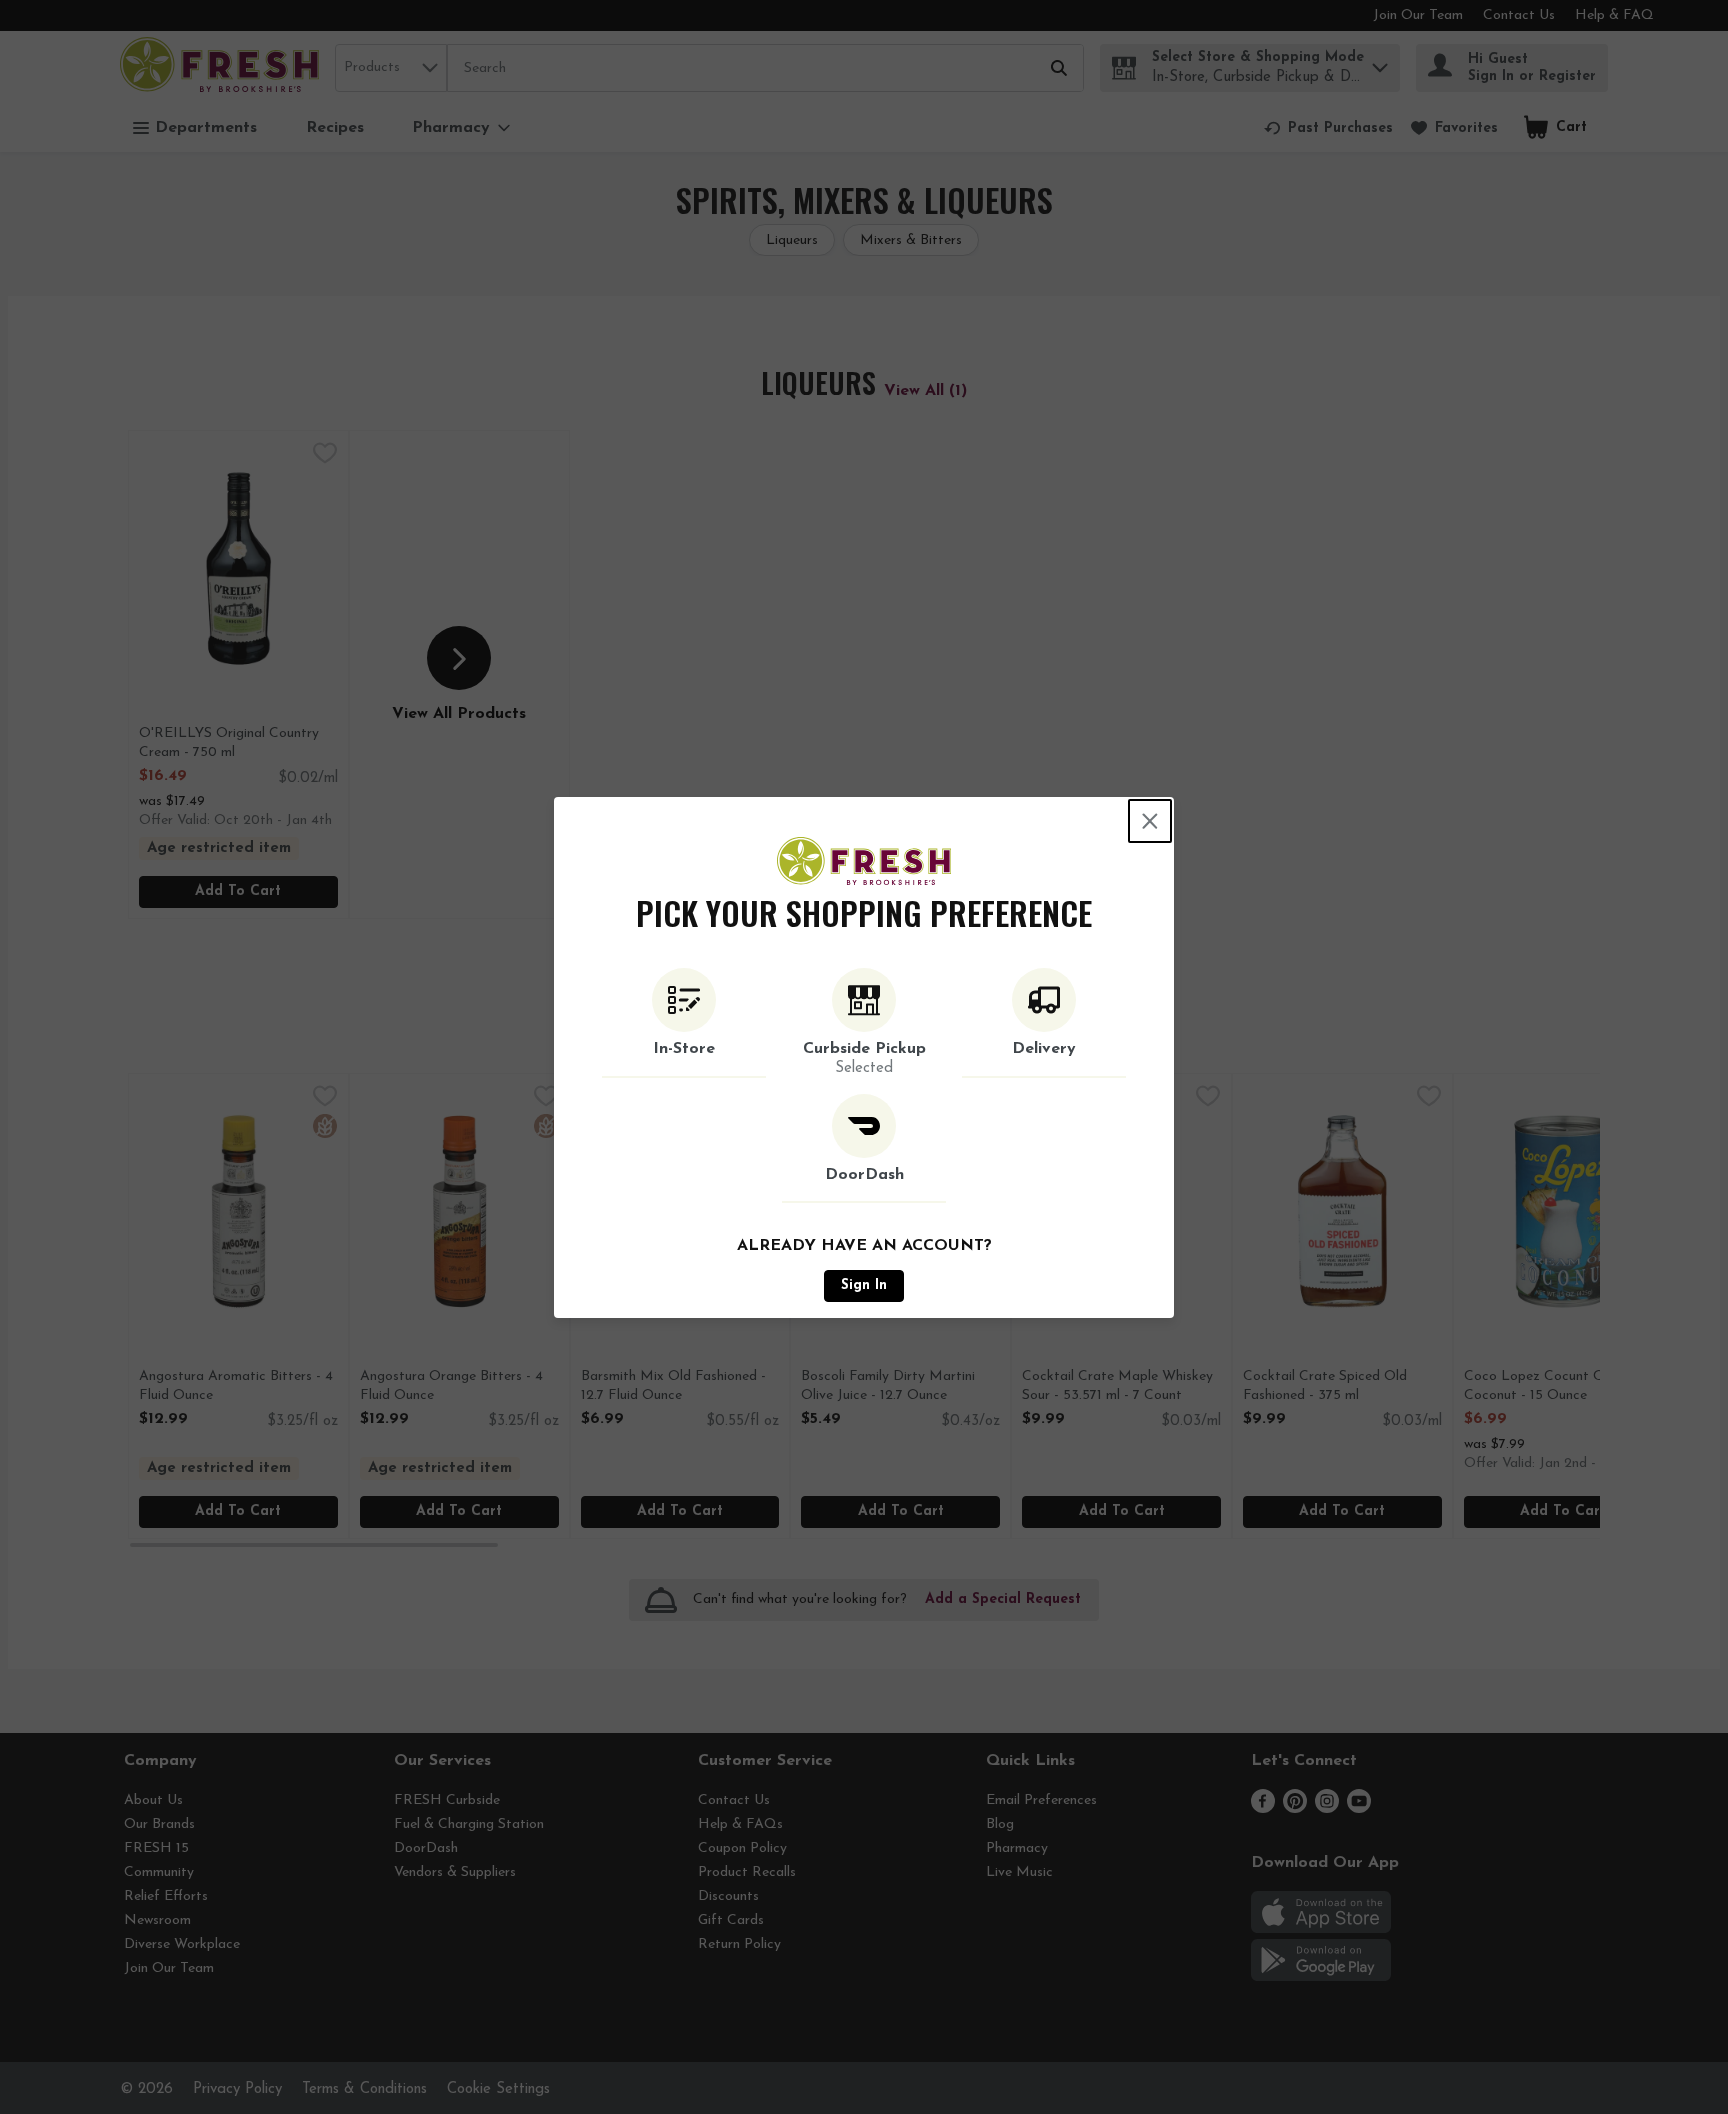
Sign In (864, 1285)
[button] (684, 1023)
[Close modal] (1150, 821)
